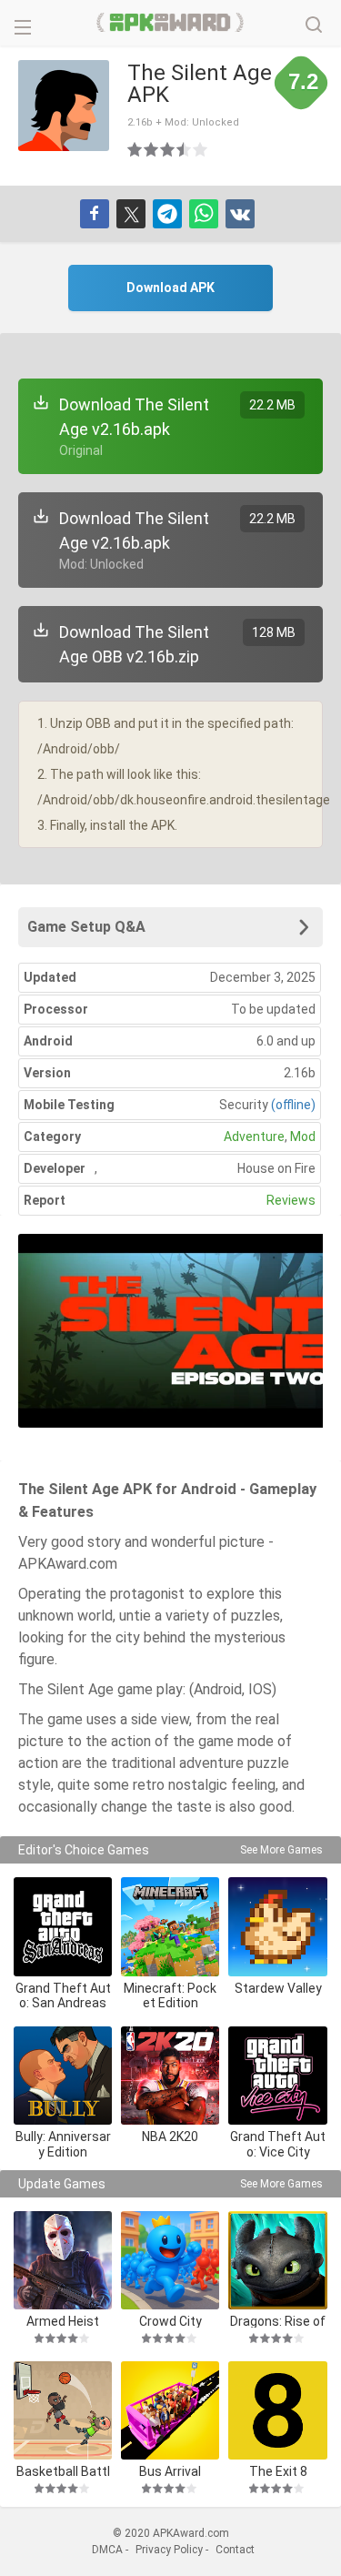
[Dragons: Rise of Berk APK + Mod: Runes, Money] (277, 2260)
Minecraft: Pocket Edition (170, 1996)
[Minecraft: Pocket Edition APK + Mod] (170, 1926)
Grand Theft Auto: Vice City (278, 2144)
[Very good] (185, 149)
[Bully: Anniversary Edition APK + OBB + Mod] (63, 2076)
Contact (235, 2550)
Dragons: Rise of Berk (278, 2321)
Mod (303, 1136)
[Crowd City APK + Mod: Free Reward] (170, 2260)
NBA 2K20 (170, 2137)
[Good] (168, 149)
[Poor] (135, 149)
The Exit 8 (278, 2471)
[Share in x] (131, 214)
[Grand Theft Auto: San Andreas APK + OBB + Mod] (63, 1926)
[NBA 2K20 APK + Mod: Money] (170, 2076)
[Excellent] (201, 149)
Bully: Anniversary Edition (63, 2144)
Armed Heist (63, 2321)
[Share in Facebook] (95, 214)
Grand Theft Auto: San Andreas (63, 1996)
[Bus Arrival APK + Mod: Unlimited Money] (170, 2410)
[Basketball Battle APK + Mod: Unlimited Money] (63, 2410)
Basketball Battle (63, 2471)
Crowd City (170, 2321)
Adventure (254, 1136)
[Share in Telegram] (167, 214)
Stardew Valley (278, 1988)
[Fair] (152, 149)
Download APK (170, 288)
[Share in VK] (240, 214)
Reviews (291, 1200)
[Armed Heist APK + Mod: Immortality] (63, 2260)
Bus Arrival (170, 2471)
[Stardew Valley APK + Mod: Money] (277, 1926)
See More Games (281, 1850)
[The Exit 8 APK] (277, 2410)
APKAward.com (170, 23)
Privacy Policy (169, 2550)
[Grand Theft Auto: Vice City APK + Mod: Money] (277, 2076)
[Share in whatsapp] (204, 214)
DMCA (107, 2550)
